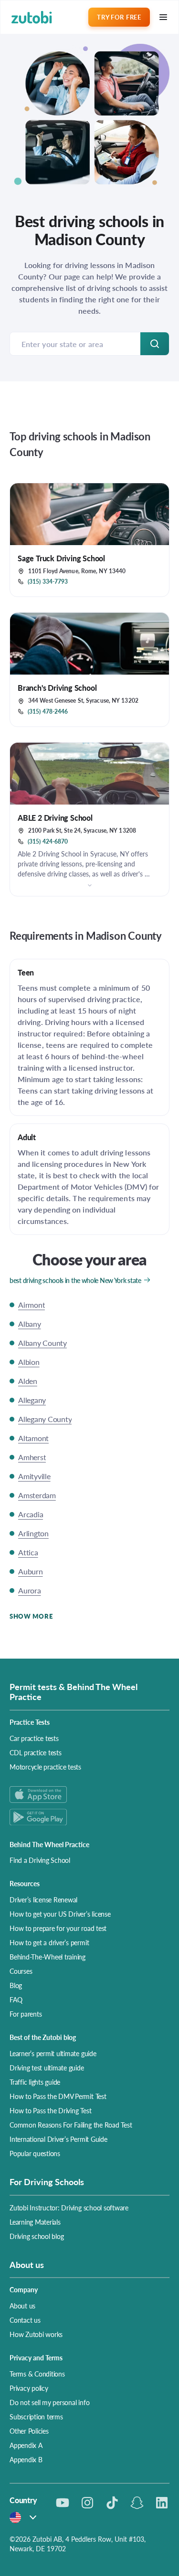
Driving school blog (37, 2236)
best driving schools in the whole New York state (75, 1280)
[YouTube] (63, 2503)
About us (22, 2306)
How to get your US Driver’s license (60, 1914)
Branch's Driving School (57, 688)
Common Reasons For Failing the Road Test (71, 2125)
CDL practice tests (36, 1752)
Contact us (25, 2320)
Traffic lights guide (35, 2082)
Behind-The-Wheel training (47, 1957)
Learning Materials (35, 2222)
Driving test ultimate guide (47, 2068)
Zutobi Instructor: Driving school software (69, 2208)
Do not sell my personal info (49, 2402)
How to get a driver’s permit (49, 1942)
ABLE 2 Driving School (55, 818)
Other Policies (29, 2431)
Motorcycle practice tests (45, 1767)
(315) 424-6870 (48, 842)
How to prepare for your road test (58, 1928)
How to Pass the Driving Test (50, 2110)
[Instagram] (87, 2503)
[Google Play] (89, 1817)
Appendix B (26, 2459)
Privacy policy (29, 2388)
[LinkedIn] (162, 2503)
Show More (31, 1616)
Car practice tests (34, 1738)
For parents (26, 2014)
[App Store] (89, 1795)
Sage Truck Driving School (61, 558)
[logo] (32, 17)
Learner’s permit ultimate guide (53, 2053)
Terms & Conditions (37, 2374)
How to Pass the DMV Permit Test (58, 2096)
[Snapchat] (137, 2503)
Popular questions (35, 2153)
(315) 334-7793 (48, 582)
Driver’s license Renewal (43, 1900)
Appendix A (26, 2445)
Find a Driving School (40, 1860)
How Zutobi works (36, 2334)
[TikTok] (112, 2503)
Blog (16, 1985)
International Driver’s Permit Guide (58, 2139)
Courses (21, 1971)
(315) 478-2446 (48, 712)
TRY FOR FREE (119, 17)
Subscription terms (36, 2417)
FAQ (16, 1999)
